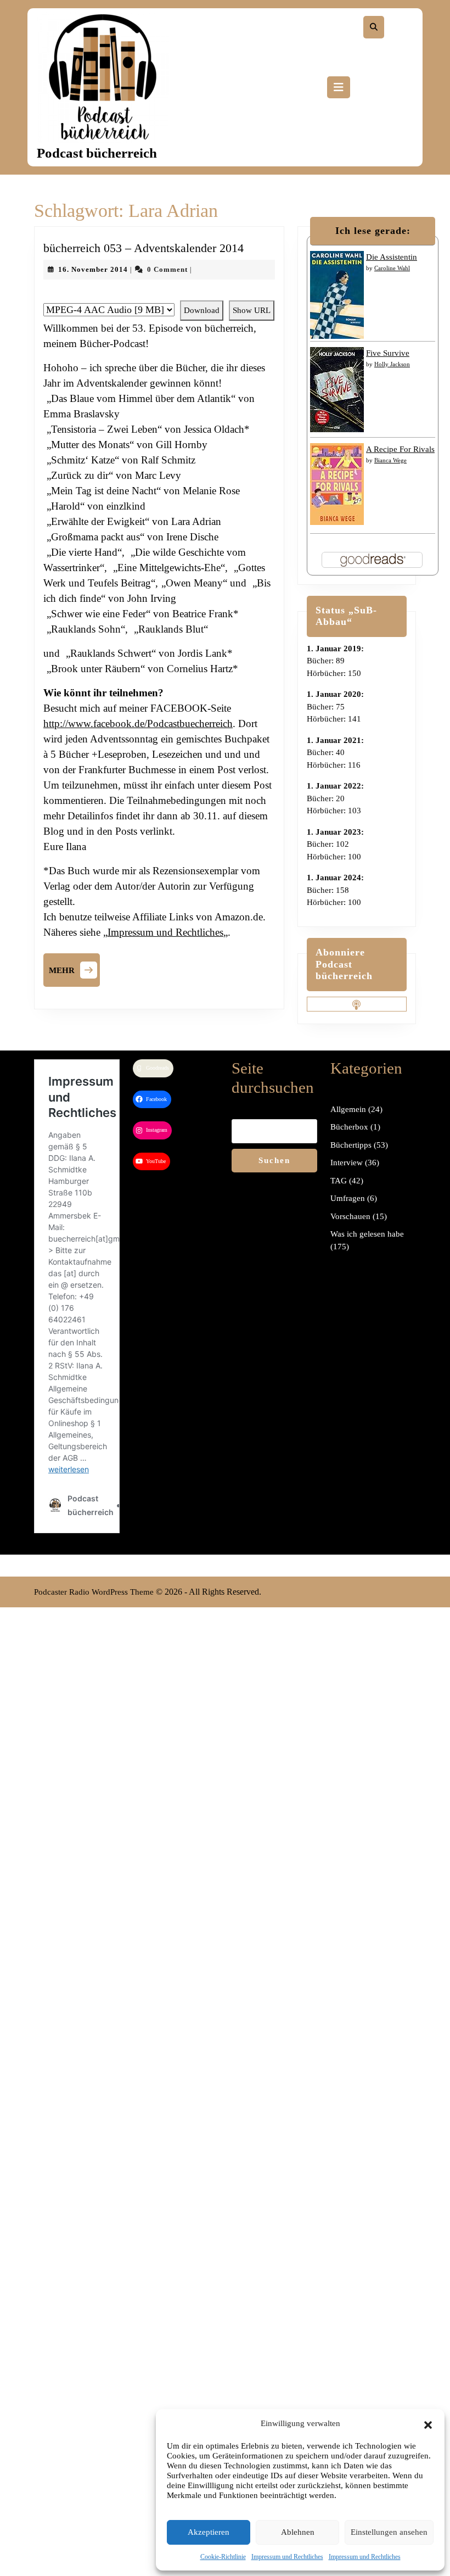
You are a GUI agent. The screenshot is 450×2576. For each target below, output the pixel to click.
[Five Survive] (337, 389)
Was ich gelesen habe (367, 1234)
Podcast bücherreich (97, 153)
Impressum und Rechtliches (287, 2557)
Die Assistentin (392, 257)
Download (202, 310)
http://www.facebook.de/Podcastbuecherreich (138, 723)
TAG (339, 1181)
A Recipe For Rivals (400, 449)
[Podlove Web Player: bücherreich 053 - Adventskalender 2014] (159, 295)
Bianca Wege (390, 460)
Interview (347, 1163)
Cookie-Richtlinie (223, 2557)
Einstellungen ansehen (389, 2532)
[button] (428, 2423)
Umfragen (348, 1198)
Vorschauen (350, 1216)
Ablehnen (298, 2532)
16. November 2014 (93, 269)
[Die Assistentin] (337, 294)
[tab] (339, 87)
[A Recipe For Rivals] (337, 483)
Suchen (274, 1160)
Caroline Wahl (392, 268)
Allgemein (348, 1109)
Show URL (252, 310)
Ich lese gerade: (373, 231)
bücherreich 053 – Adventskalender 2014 (144, 248)
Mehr (74, 969)
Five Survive (388, 353)
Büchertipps (351, 1145)
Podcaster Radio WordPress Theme (94, 1592)
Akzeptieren (209, 2532)
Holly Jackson (392, 364)
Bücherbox (349, 1127)
